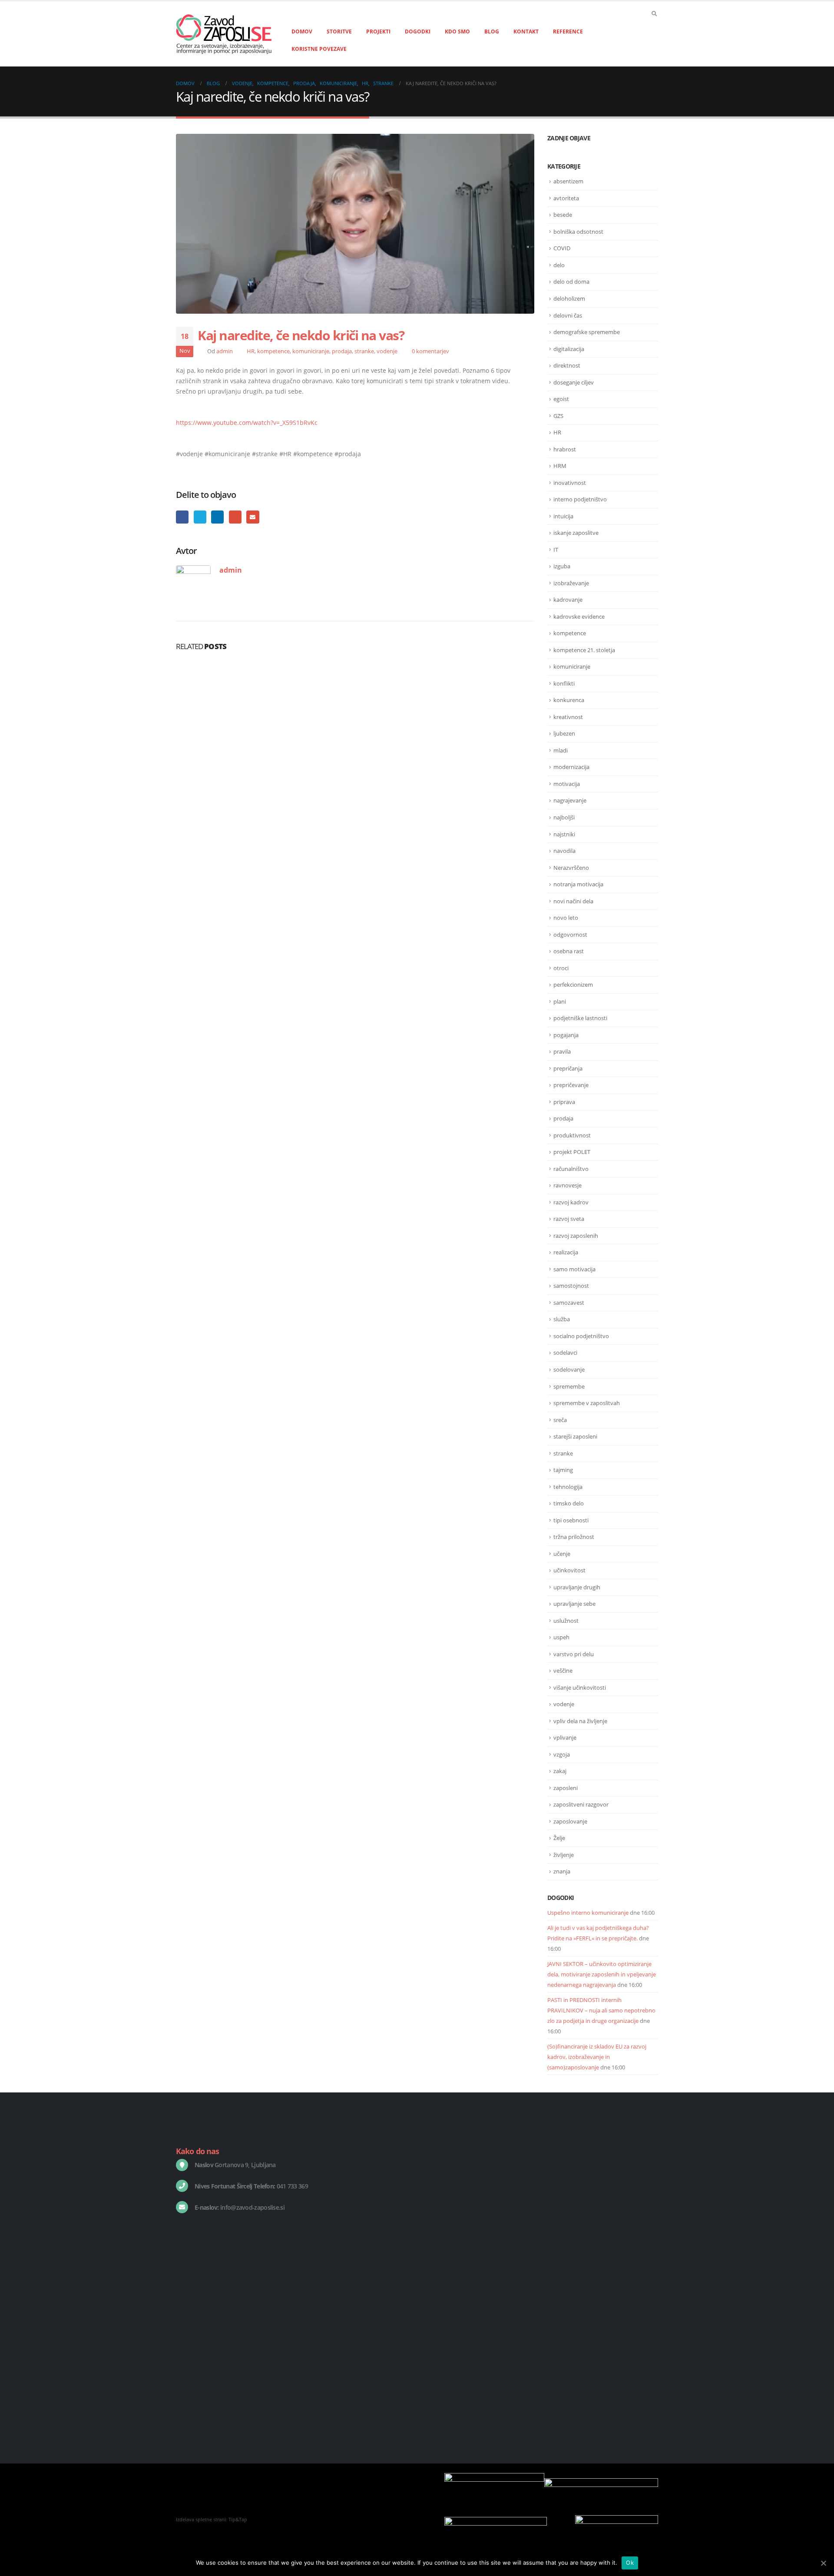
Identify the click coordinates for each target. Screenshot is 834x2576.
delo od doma (571, 282)
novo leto (566, 918)
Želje (559, 1838)
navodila (564, 851)
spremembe (569, 1386)
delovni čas (568, 315)
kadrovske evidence (579, 617)
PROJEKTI (378, 31)
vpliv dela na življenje (580, 1721)
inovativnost (570, 483)
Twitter (200, 517)
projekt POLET (572, 1152)
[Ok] (823, 2563)
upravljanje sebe (574, 1604)
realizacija (566, 1252)
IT (556, 550)
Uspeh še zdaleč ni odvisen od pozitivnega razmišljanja (601, 2318)
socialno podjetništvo (581, 1336)
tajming (563, 1470)
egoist (561, 399)
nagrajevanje (570, 800)
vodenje (387, 351)
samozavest (569, 1303)
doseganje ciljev (574, 382)
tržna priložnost (574, 1537)
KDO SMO (457, 31)
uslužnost (566, 1621)
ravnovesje (568, 1185)
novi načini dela (573, 901)
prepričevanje (571, 1085)
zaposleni (566, 1788)
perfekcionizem (573, 985)
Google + (235, 517)
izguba (562, 566)
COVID (562, 248)
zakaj (560, 1771)
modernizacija (571, 767)
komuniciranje (311, 351)
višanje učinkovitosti (580, 1687)
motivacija (567, 784)
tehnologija (568, 1487)
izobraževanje (571, 583)
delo (559, 265)
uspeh (561, 1637)
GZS (558, 416)
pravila (562, 1051)
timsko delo (569, 1503)
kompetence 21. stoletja (584, 650)
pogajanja (566, 1035)
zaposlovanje (570, 1821)
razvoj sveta (569, 1219)
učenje (562, 1554)
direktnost (567, 365)
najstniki (564, 834)
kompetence (273, 351)
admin (225, 351)
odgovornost (570, 935)
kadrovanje (568, 600)
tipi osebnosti (571, 1520)
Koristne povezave (319, 49)
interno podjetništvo (580, 499)
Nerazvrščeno (571, 868)
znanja (562, 1871)
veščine (563, 1671)
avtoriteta (566, 198)
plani (560, 1001)
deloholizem (569, 298)
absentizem (568, 181)
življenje (564, 1855)
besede (563, 215)
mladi (561, 750)
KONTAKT (526, 31)
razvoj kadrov (571, 1202)
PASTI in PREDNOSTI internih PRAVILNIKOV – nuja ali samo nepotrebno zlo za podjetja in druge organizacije (601, 2010)
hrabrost (565, 449)
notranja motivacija (578, 884)
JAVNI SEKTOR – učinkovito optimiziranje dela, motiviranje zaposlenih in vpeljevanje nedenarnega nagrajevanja (602, 1974)
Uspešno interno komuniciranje (588, 1913)
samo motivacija (574, 1269)
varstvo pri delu (574, 1654)
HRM (560, 466)
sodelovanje (569, 1369)
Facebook (182, 517)
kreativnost (568, 717)
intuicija (563, 516)
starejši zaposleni (575, 1436)
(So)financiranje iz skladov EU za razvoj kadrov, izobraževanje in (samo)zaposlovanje (597, 2057)
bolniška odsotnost (578, 232)
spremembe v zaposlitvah (587, 1403)
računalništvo (571, 1169)
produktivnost (572, 1135)
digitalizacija (569, 349)
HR (251, 351)
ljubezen (564, 733)
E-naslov (253, 517)
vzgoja (562, 1754)
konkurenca (569, 700)
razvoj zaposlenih (576, 1236)
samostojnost (571, 1286)
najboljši (564, 817)
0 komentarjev (430, 351)
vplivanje (565, 1737)
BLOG (492, 31)
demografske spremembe (587, 332)
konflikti (564, 683)
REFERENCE (568, 31)
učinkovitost (569, 1570)
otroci (561, 968)
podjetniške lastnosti (580, 1018)
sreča (560, 1420)
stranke (364, 351)
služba (562, 1319)
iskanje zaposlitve (576, 533)
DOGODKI (418, 31)
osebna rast (569, 951)
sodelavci (565, 1353)
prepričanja (568, 1068)
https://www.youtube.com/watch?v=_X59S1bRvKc (247, 423)
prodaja (342, 351)
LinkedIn (217, 517)
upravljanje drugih (577, 1587)
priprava (564, 1102)
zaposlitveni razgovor (581, 1804)
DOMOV (302, 31)
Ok (630, 2563)
